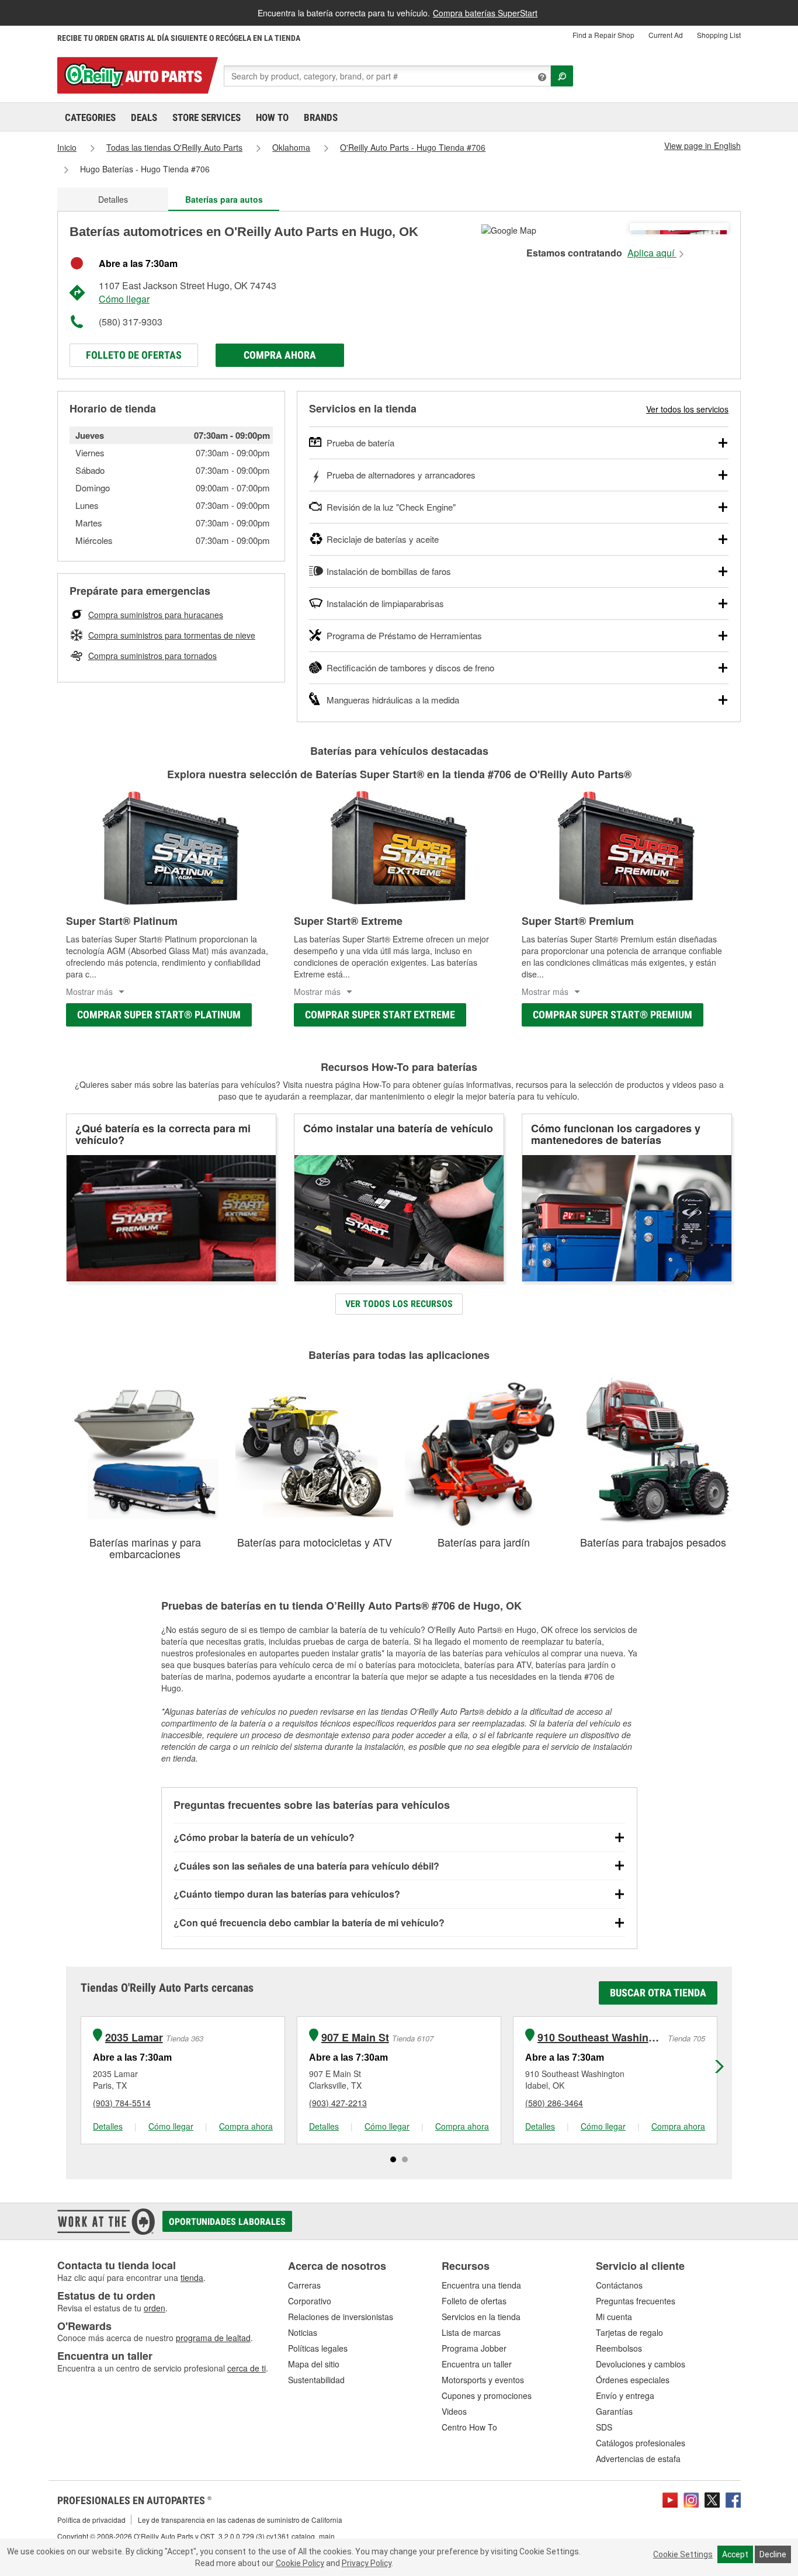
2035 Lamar (134, 2038)
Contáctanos (619, 2285)
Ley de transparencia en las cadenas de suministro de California (240, 2520)
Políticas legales (318, 2348)
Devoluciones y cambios (641, 2364)
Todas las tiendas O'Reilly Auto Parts (174, 147)
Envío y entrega (625, 2395)
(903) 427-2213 (338, 2103)
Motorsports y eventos (483, 2380)
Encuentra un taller (477, 2364)
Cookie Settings (683, 2554)
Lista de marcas (471, 2332)
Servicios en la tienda (481, 2317)
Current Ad (666, 35)
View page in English (702, 145)
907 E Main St (355, 2038)
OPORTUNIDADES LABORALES (227, 2222)
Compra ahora (280, 355)
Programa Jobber (474, 2348)
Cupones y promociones (487, 2395)
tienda (192, 2277)
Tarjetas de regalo (629, 2332)
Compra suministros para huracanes (156, 615)
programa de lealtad (213, 2338)
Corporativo (310, 2301)
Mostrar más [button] (89, 991)
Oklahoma (291, 147)
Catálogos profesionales (641, 2443)
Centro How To (469, 2427)
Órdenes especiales (633, 2380)
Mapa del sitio (314, 2364)
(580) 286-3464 (554, 2103)
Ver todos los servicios (687, 409)
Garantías (614, 2411)
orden (155, 2308)
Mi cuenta (614, 2317)
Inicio (67, 147)
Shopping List (719, 35)
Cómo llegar (124, 299)
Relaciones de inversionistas (341, 2317)
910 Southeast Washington (601, 2038)
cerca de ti (247, 2368)
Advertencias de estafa (638, 2459)
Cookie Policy (300, 2563)
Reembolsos (619, 2348)
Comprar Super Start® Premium (613, 1015)
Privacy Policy (367, 2563)
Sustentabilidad (316, 2380)
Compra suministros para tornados (152, 656)
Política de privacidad (91, 2520)
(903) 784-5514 (122, 2103)
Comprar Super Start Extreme (380, 1015)
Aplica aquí (652, 253)
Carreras (304, 2285)
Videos (454, 2411)
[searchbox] (387, 76)
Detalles (113, 199)
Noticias (303, 2332)
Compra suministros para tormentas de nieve (172, 635)
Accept (735, 2554)
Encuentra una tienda (481, 2285)
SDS (604, 2427)
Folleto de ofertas (134, 355)
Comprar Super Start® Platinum (159, 1015)
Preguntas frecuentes (636, 2301)
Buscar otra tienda (658, 1993)
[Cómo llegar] (509, 229)
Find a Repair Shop (603, 35)
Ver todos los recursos (399, 1304)
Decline (773, 2554)
